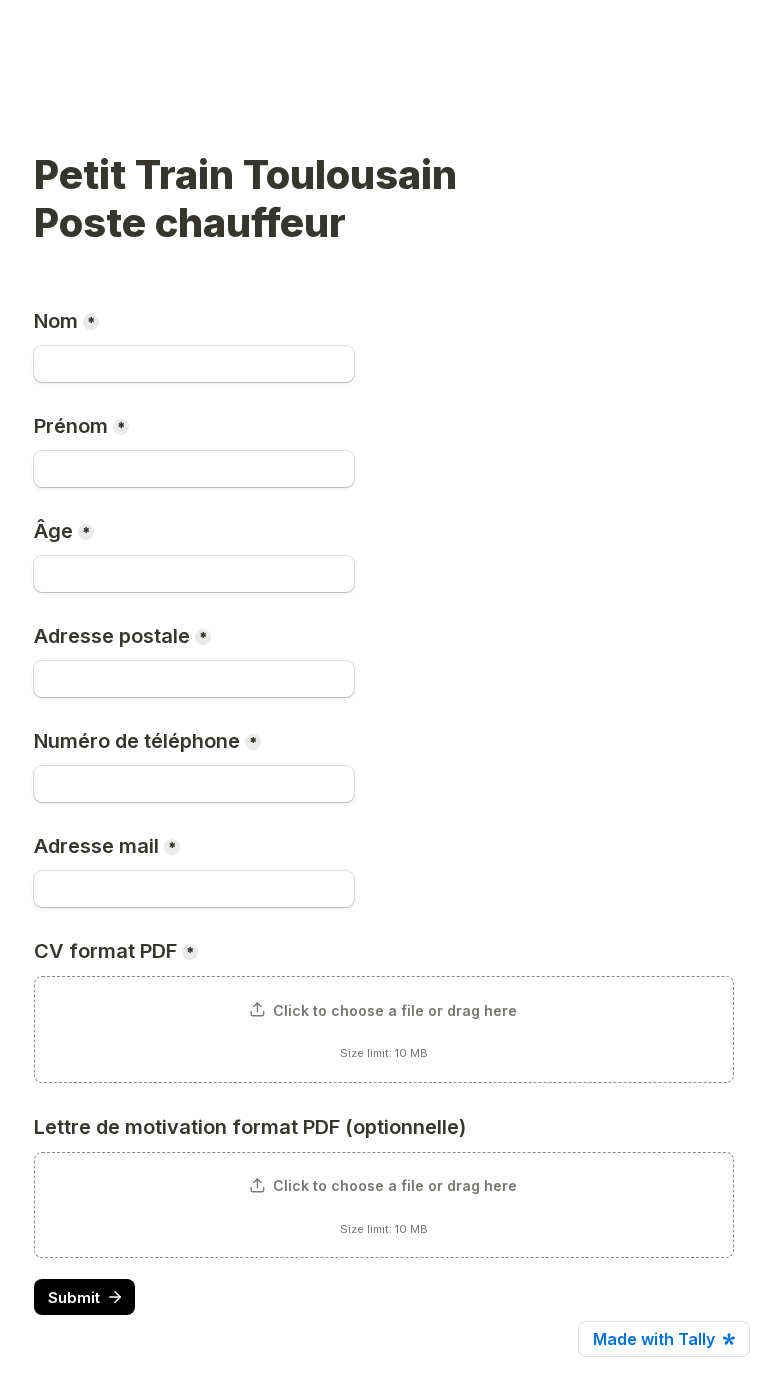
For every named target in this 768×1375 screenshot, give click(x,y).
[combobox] (194, 784)
